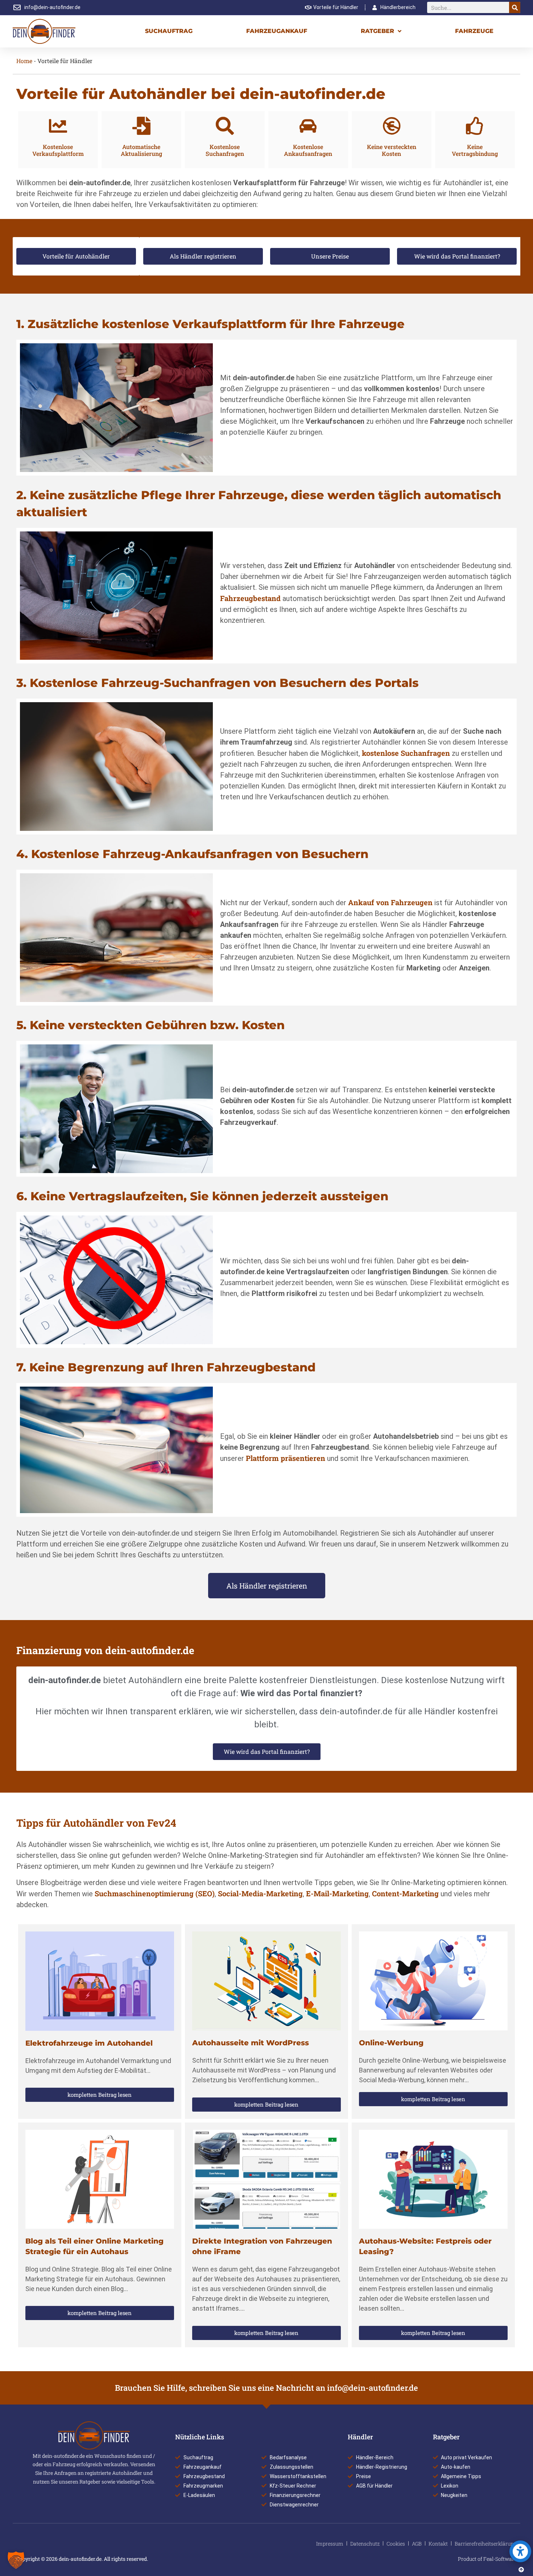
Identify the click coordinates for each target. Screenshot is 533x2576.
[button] (16, 2560)
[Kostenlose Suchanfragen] (225, 126)
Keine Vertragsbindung (475, 150)
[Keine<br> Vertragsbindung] (475, 126)
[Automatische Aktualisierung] (141, 126)
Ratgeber (377, 31)
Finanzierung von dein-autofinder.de (105, 1650)
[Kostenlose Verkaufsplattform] (58, 126)
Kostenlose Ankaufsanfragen (308, 150)
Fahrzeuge (474, 31)
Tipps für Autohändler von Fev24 (96, 1823)
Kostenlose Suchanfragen (225, 150)
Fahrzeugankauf (277, 31)
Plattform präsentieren (286, 1458)
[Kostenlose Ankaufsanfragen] (308, 126)
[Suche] (515, 7)
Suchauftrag (169, 31)
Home (24, 61)
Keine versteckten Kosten (392, 150)
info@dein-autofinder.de (373, 2388)
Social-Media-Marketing (260, 1893)
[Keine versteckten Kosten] (392, 126)
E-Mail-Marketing (337, 1893)
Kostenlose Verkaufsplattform (58, 150)
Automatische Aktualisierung (141, 150)
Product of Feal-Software (487, 2559)
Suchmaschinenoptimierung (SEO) (155, 1893)
